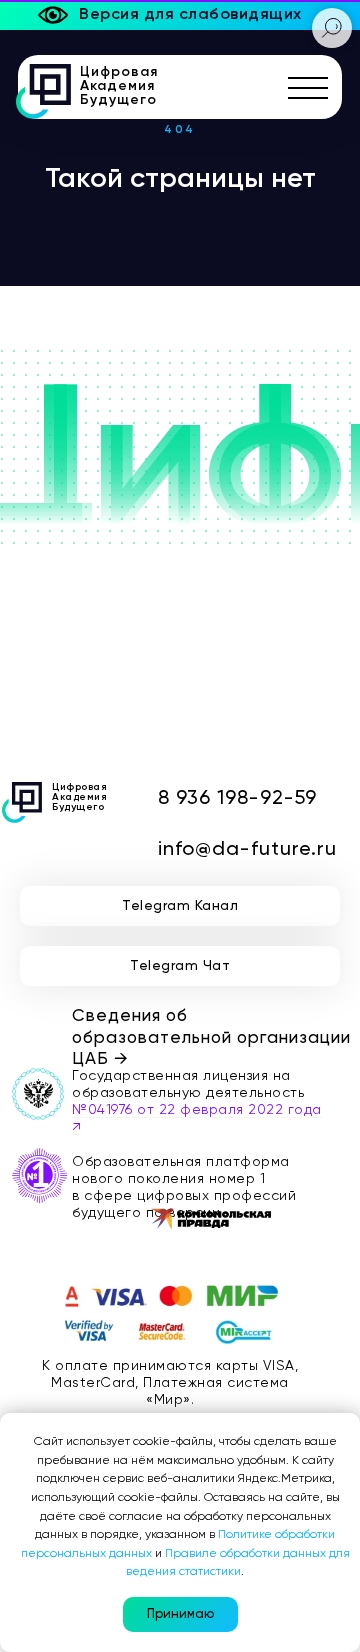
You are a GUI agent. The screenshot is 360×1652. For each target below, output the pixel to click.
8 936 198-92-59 (237, 799)
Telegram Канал (180, 906)
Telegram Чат (180, 966)
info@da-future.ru (247, 850)
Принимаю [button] (180, 1614)
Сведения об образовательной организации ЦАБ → (211, 1038)
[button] (308, 88)
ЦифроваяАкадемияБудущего (119, 86)
